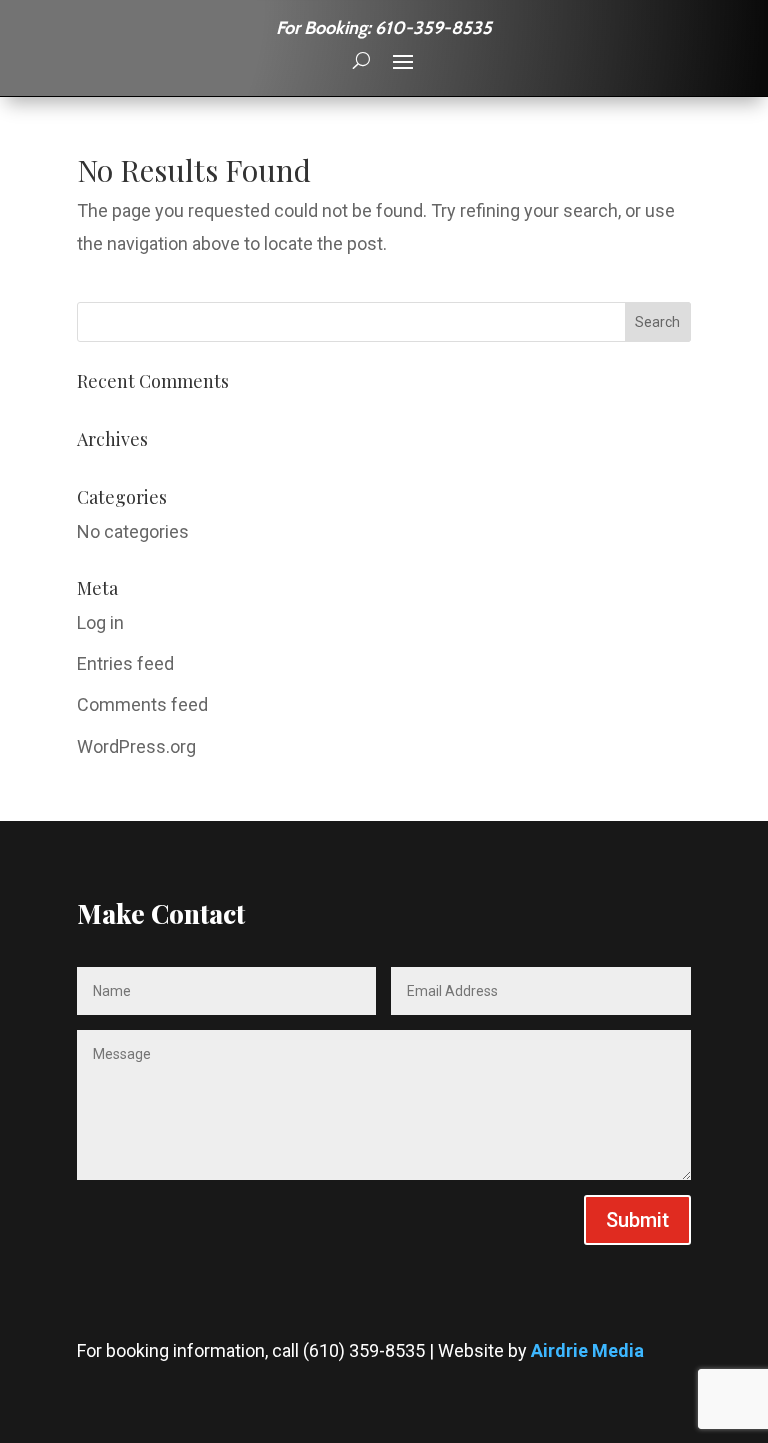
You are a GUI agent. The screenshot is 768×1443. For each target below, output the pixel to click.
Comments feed (142, 704)
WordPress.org (136, 746)
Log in (100, 622)
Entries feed (125, 663)
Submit (637, 1220)
